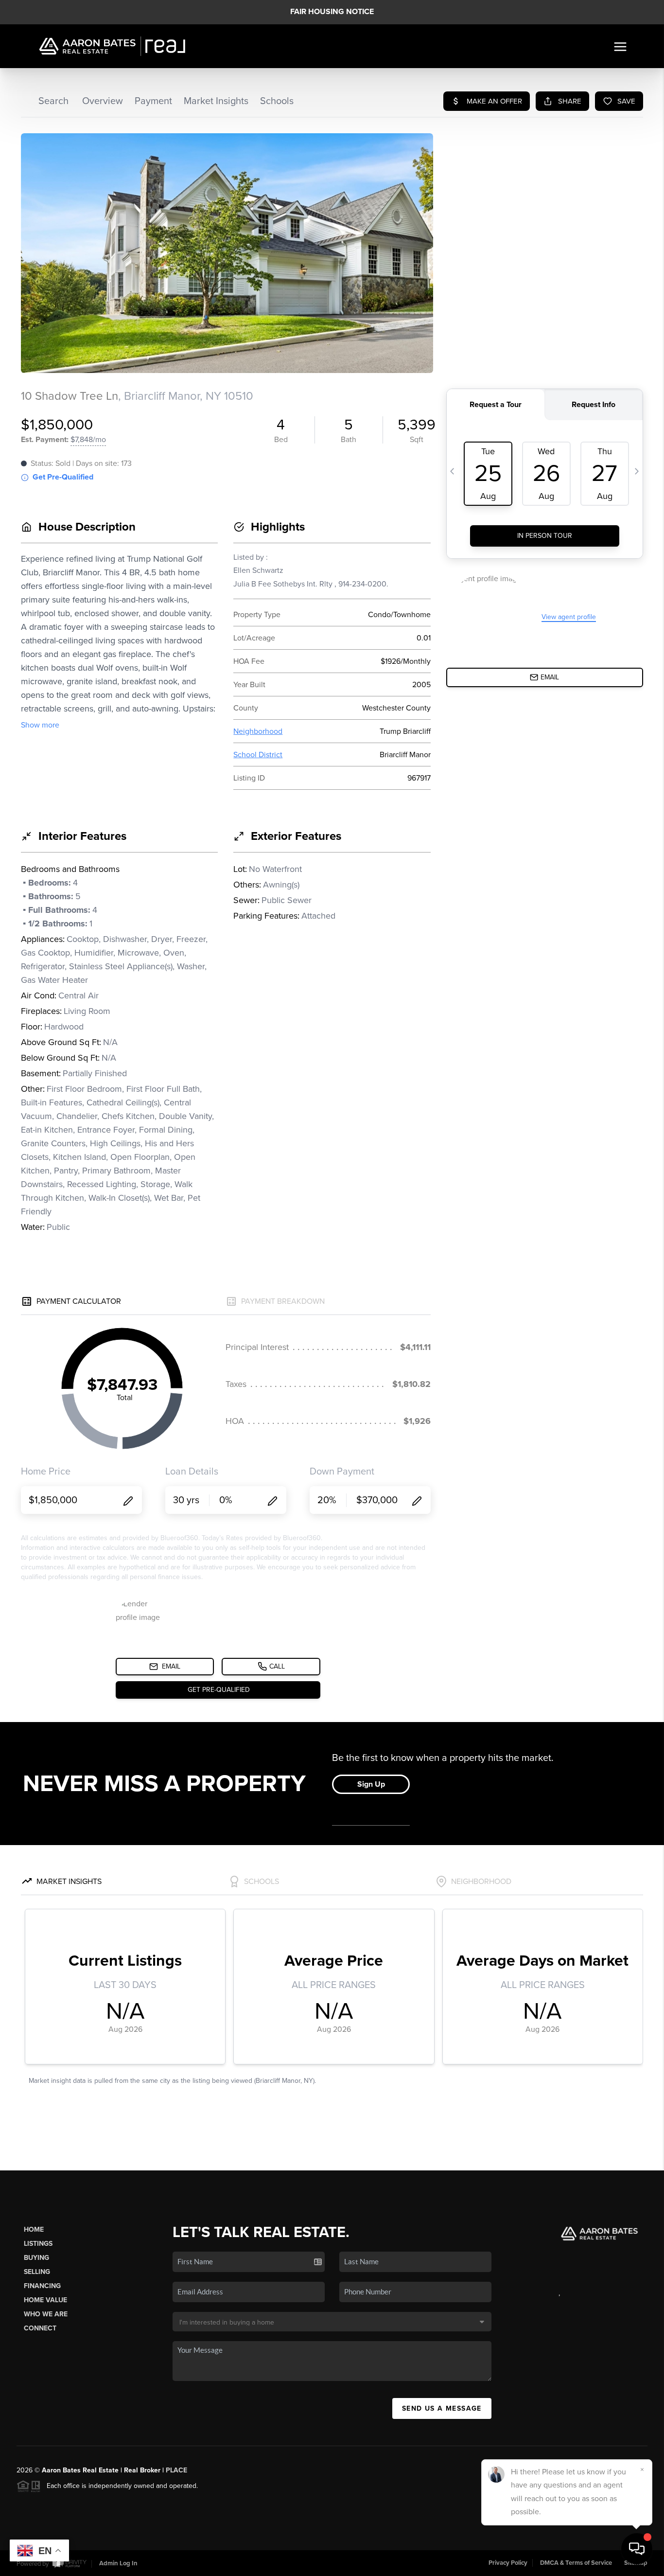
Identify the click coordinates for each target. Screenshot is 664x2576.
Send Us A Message (442, 2408)
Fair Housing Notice (332, 12)
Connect (40, 2328)
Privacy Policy (508, 2563)
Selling (37, 2272)
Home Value (45, 2300)
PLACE (176, 2470)
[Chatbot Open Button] (637, 2549)
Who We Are (46, 2314)
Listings (38, 2244)
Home (34, 2230)
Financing (42, 2286)
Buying (36, 2258)
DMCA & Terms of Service (576, 2563)
